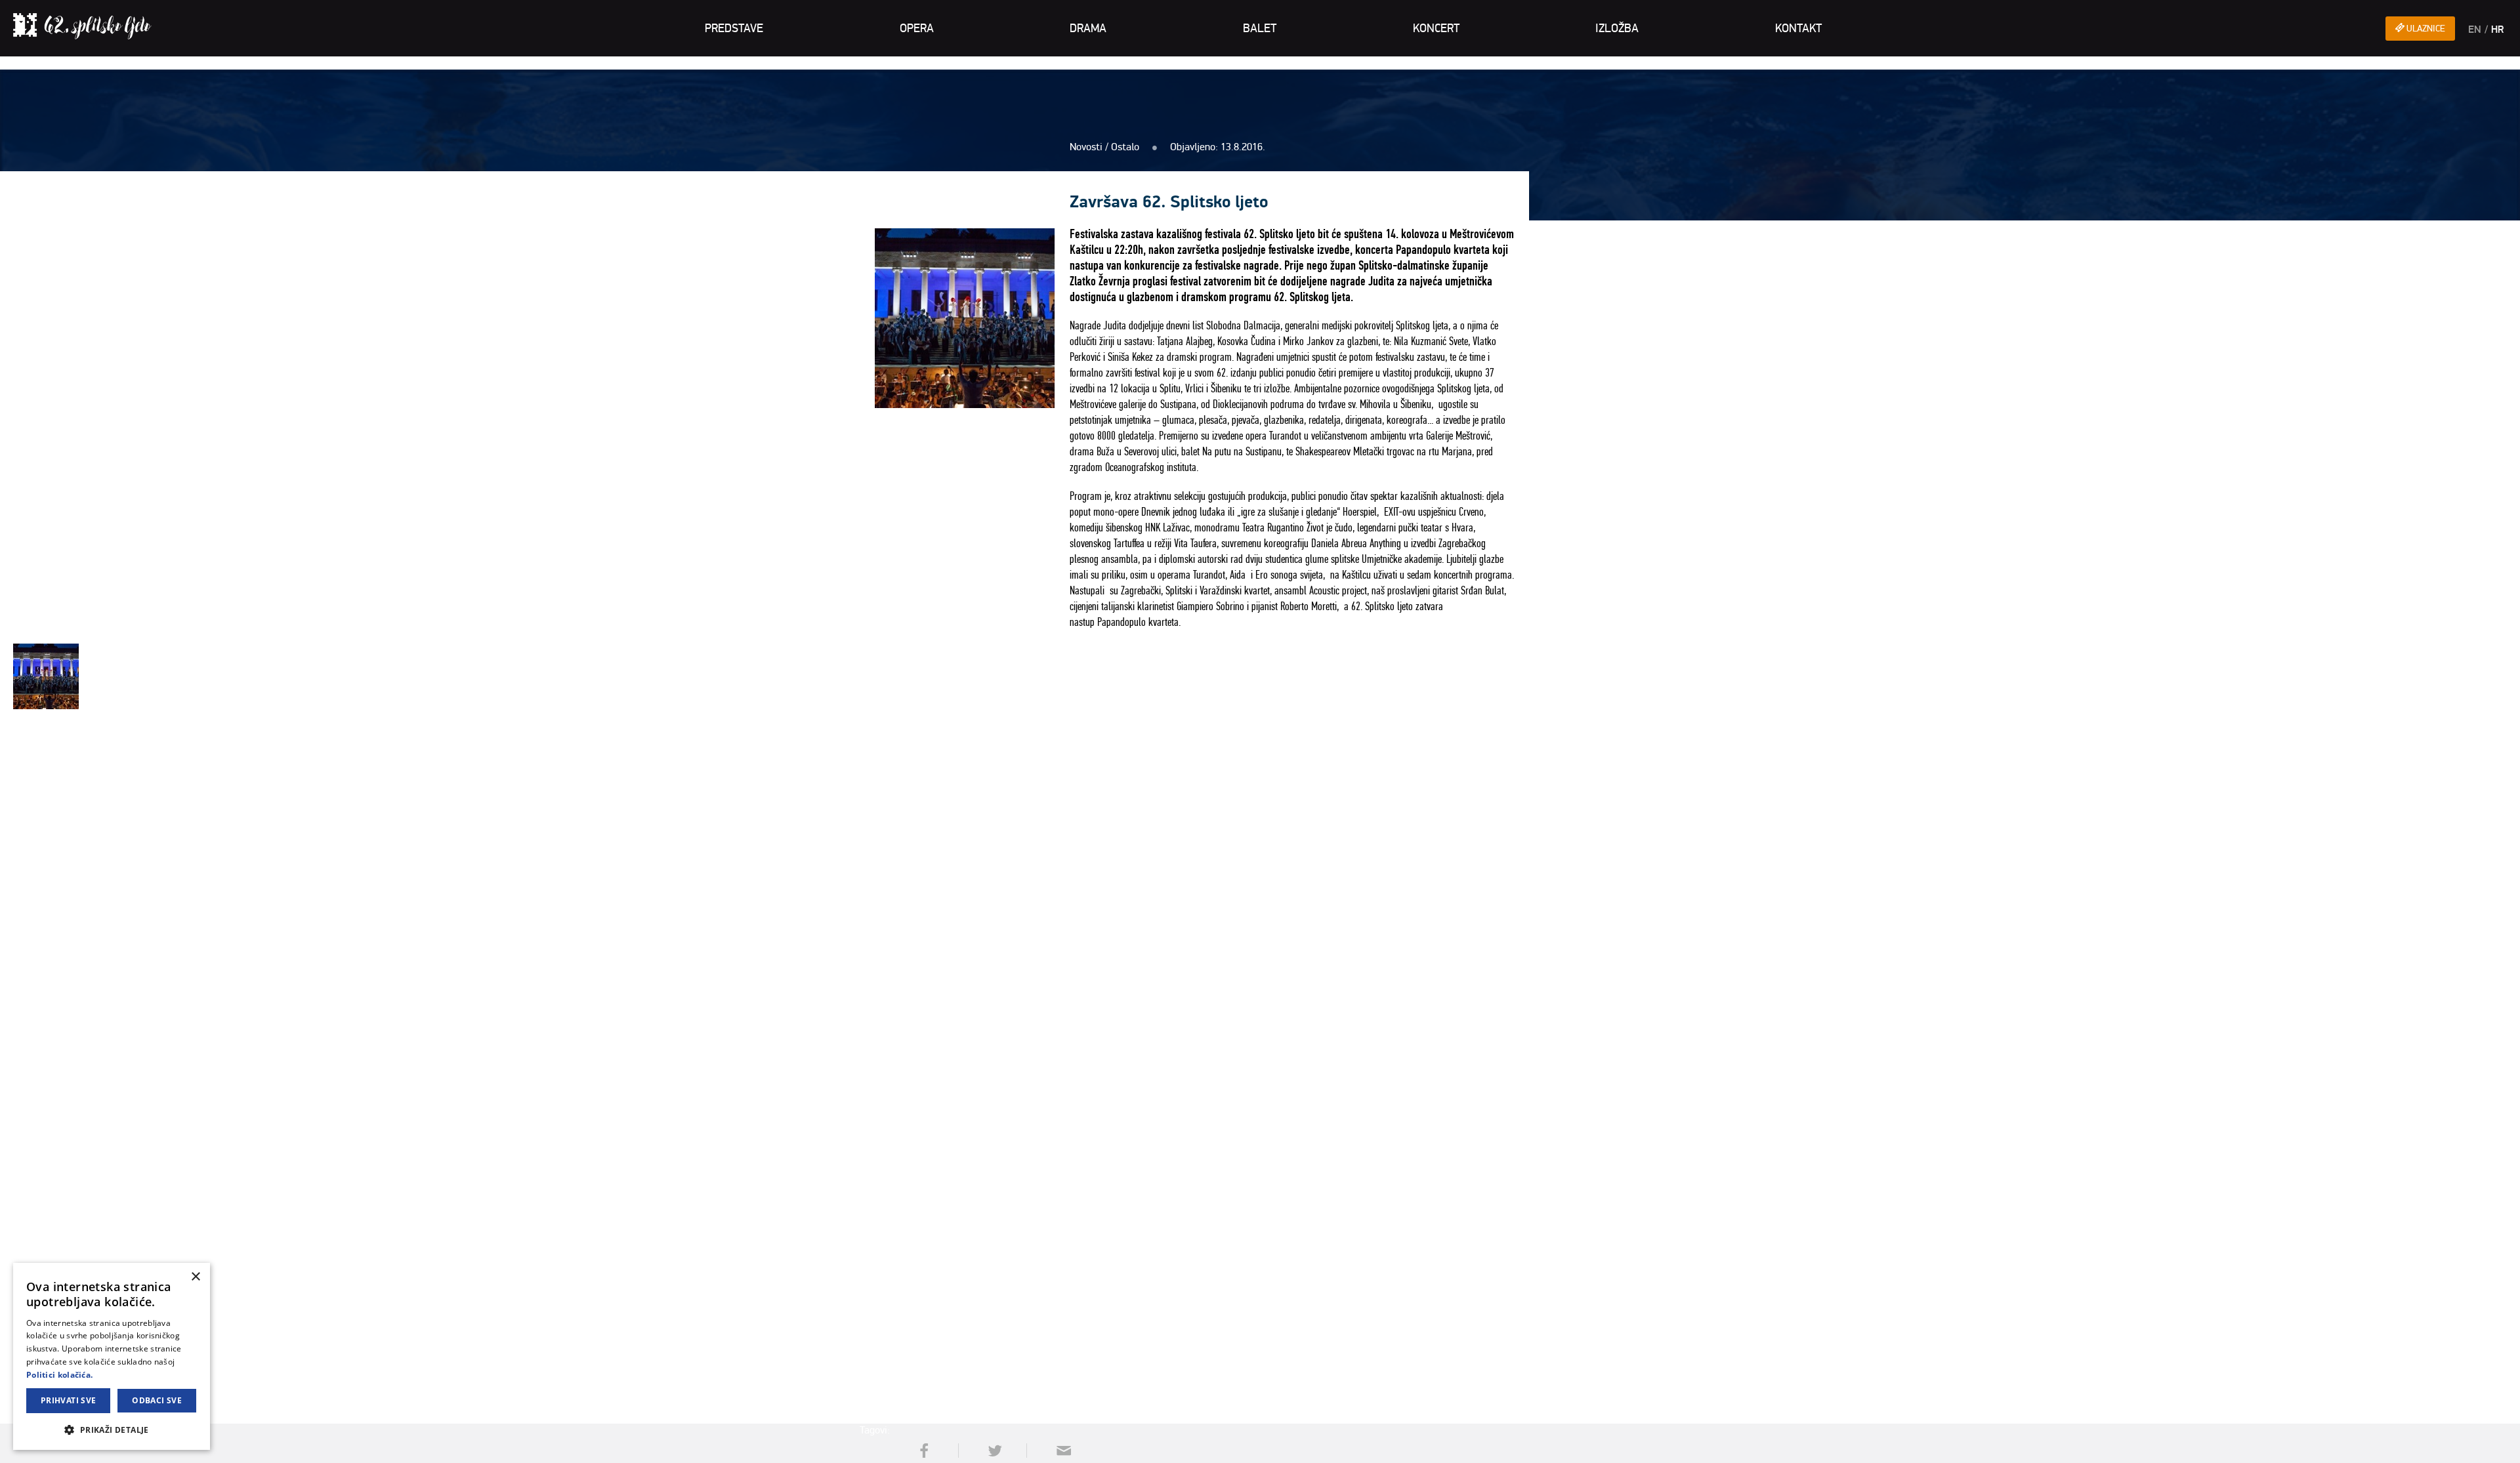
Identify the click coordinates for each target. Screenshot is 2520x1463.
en (2475, 30)
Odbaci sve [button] (157, 1400)
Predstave (734, 28)
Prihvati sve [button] (69, 1400)
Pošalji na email (1059, 1451)
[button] (112, 1429)
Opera (917, 28)
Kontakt (1798, 28)
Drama (1088, 28)
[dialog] (112, 1356)
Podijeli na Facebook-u (923, 1451)
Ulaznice (2425, 29)
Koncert (1436, 28)
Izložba (1617, 28)
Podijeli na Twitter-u (991, 1451)
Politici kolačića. (59, 1375)
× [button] (195, 1277)
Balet (1260, 28)
